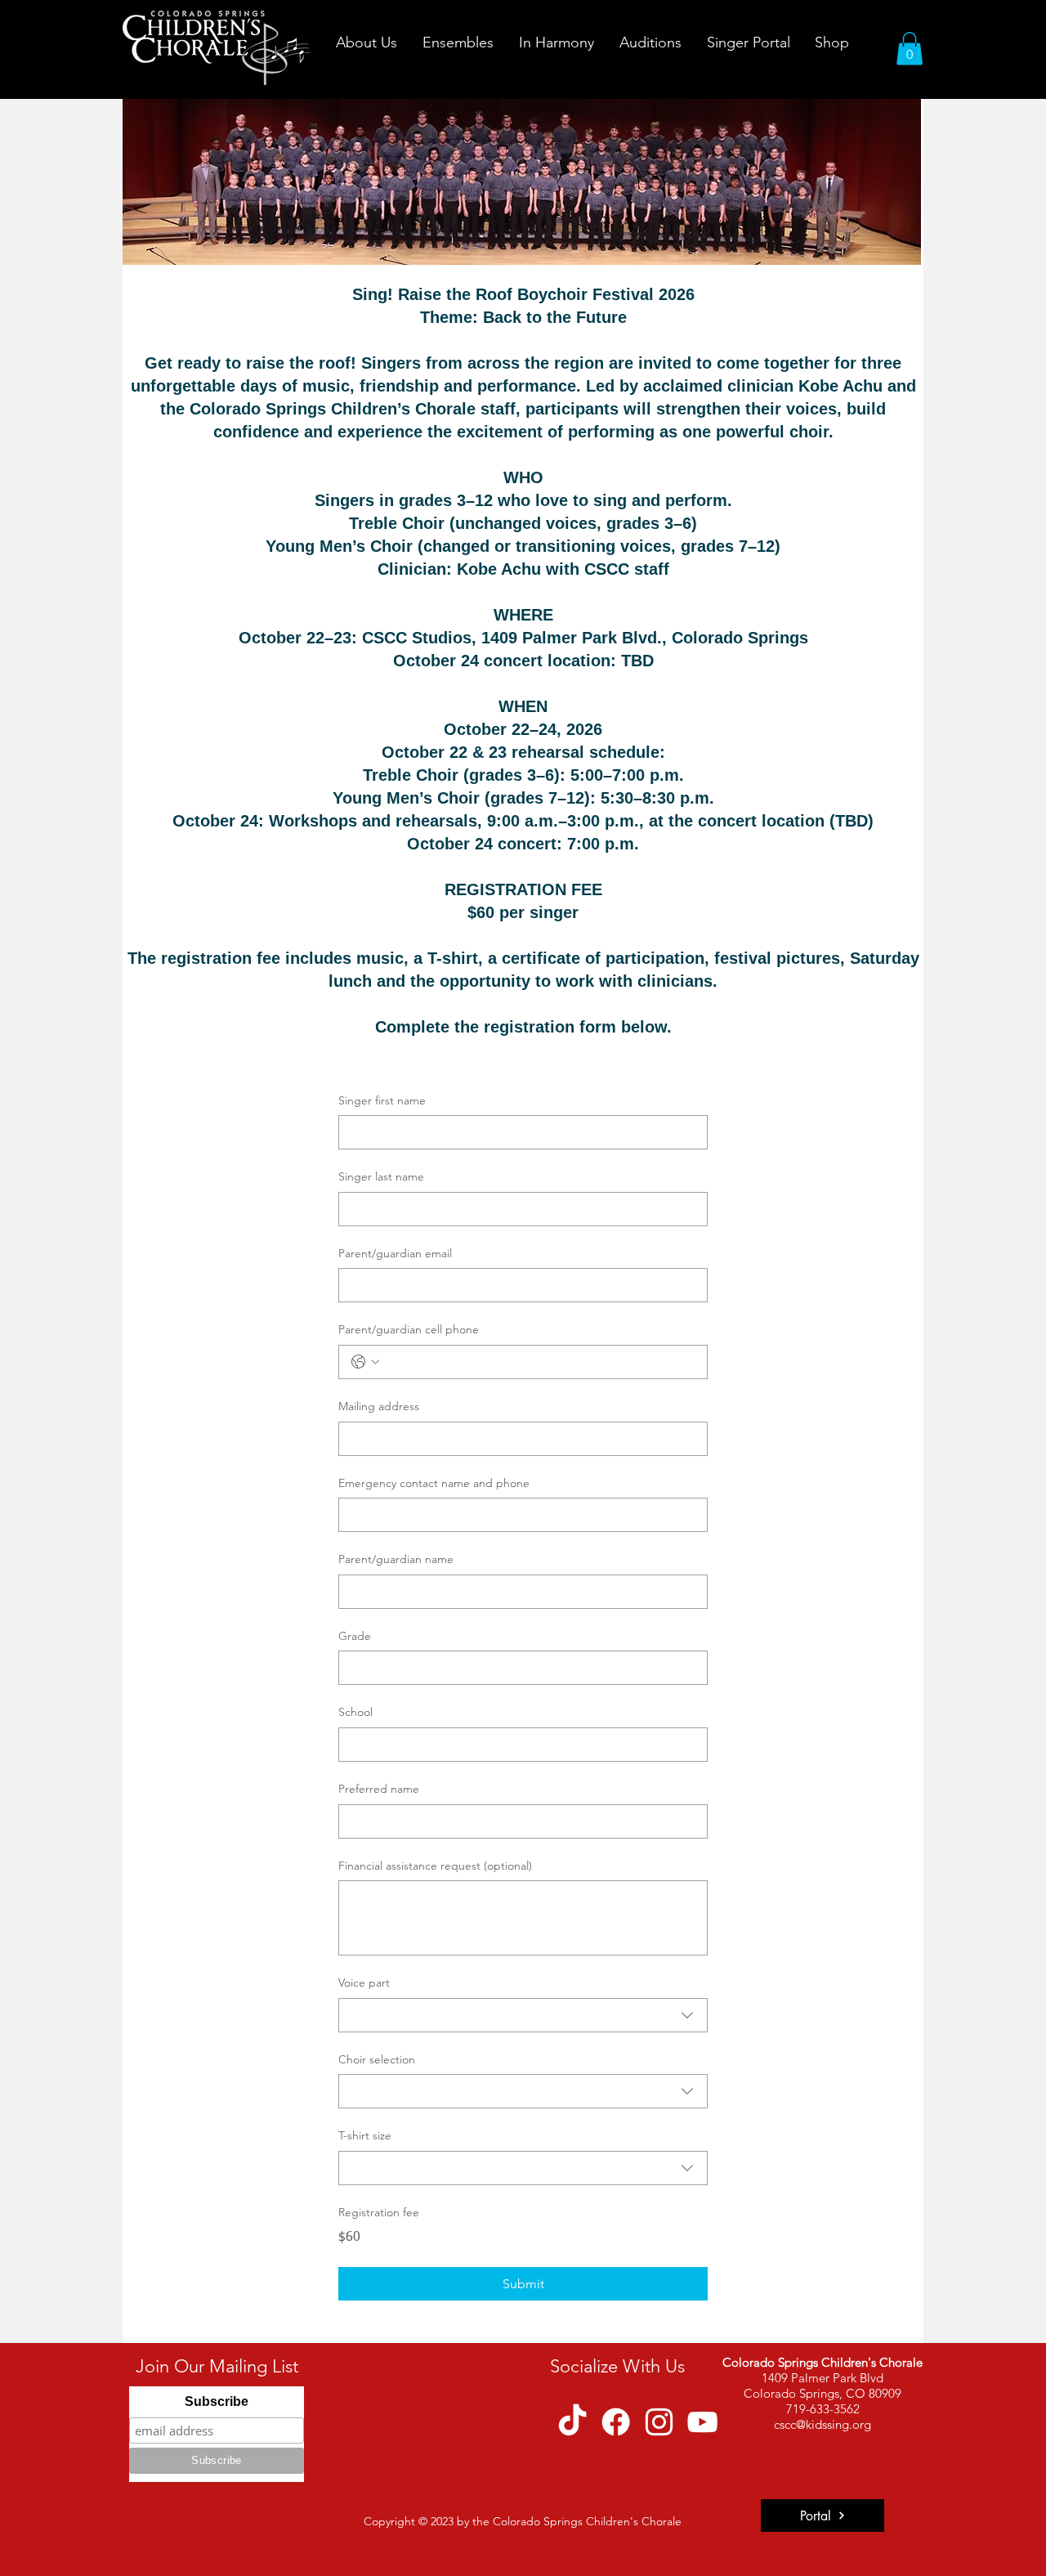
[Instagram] (659, 2422)
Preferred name (379, 1789)
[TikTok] (572, 2422)
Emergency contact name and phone (434, 1483)
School (355, 1712)
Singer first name (382, 1100)
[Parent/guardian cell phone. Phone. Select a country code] (365, 1362)
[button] (366, 43)
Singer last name (381, 1176)
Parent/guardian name (396, 1559)
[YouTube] (702, 2422)
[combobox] (523, 2015)
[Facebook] (616, 2422)
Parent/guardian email (395, 1253)
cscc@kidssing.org (822, 2424)
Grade (355, 1636)
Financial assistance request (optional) (435, 1866)
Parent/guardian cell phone (409, 1329)
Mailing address (379, 1406)
